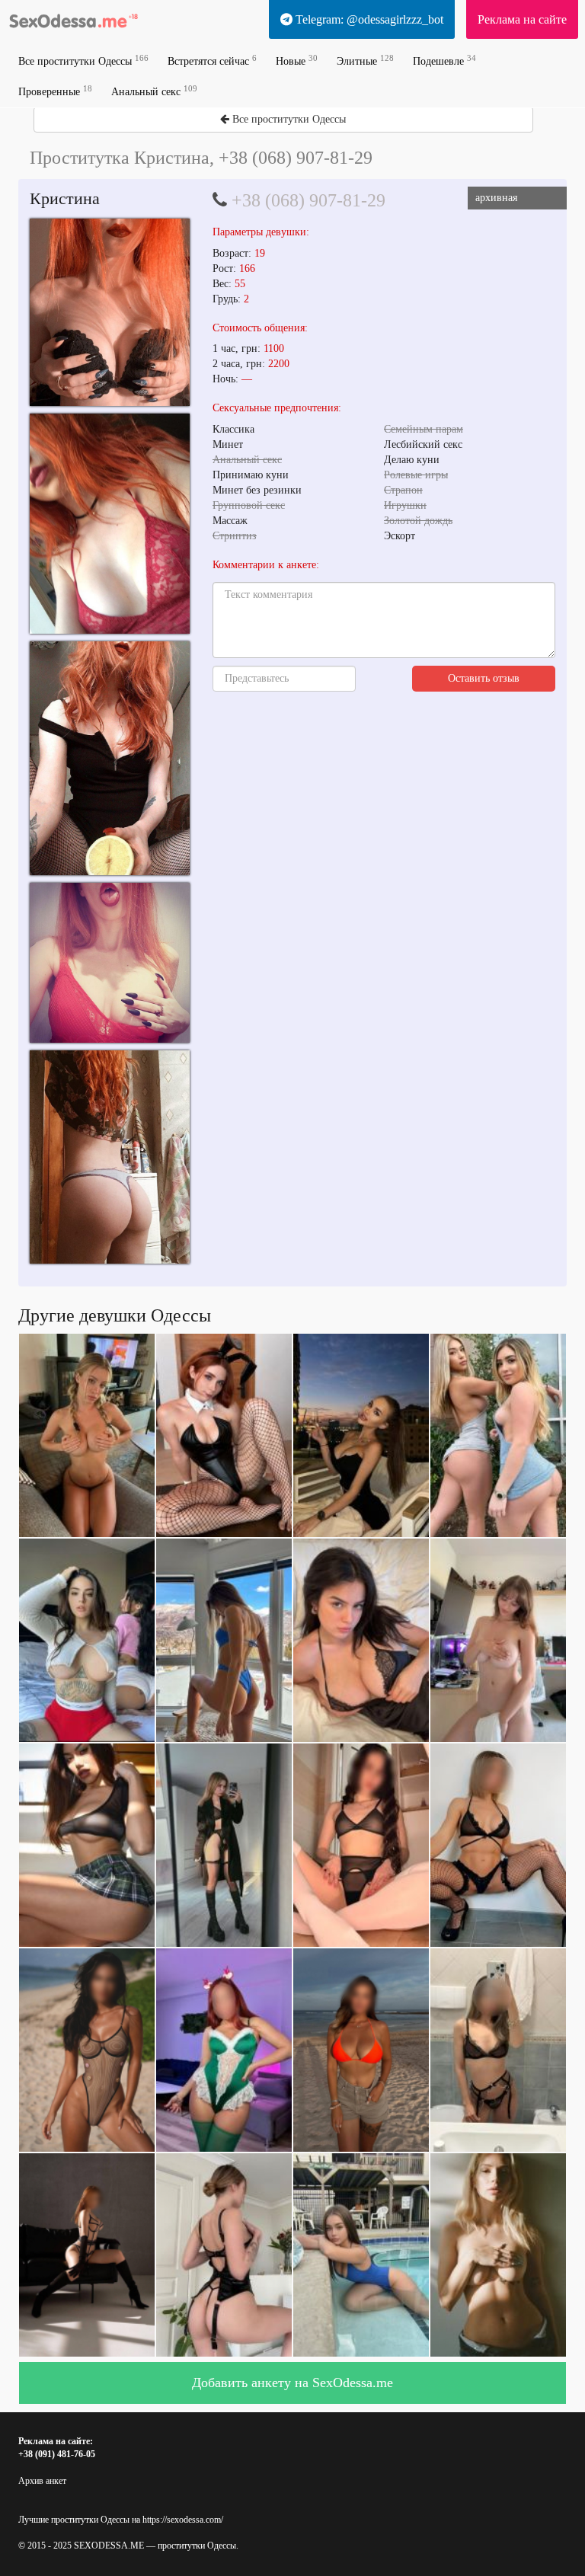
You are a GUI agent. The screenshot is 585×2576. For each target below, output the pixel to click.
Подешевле (444, 61)
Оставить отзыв (484, 678)
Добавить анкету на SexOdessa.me (292, 2383)
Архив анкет (42, 2481)
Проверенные (55, 91)
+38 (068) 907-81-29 (308, 200)
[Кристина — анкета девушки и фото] (110, 312)
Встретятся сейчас (212, 61)
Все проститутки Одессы (83, 61)
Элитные (365, 61)
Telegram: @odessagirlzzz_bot (368, 19)
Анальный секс (154, 91)
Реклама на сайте (522, 19)
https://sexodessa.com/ (183, 2520)
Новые (297, 61)
